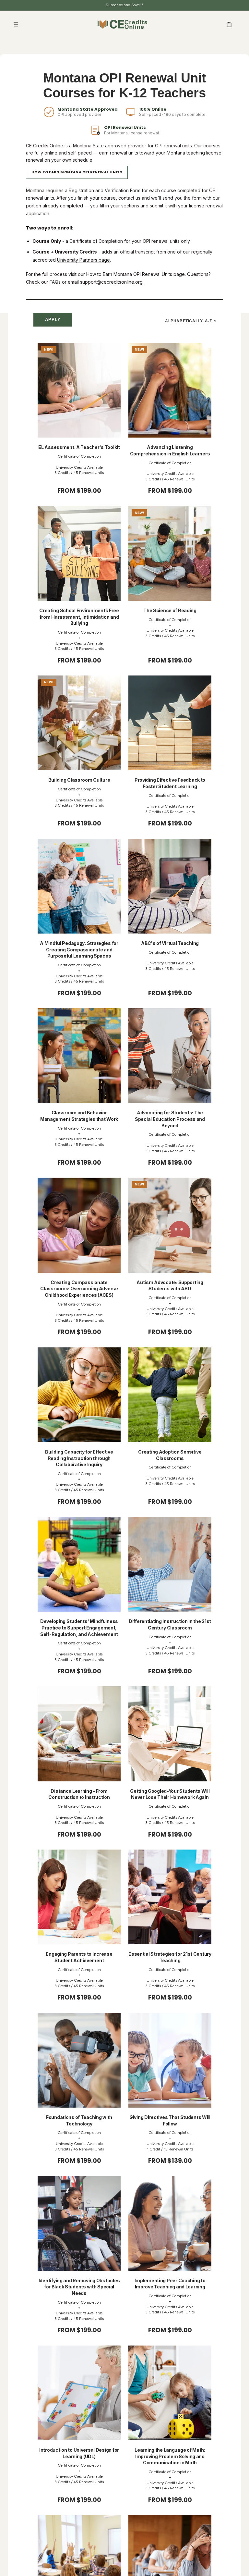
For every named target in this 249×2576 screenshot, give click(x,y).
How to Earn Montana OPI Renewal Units (77, 172)
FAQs (55, 282)
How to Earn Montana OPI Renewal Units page (136, 274)
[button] (16, 24)
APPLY (53, 320)
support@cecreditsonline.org (111, 282)
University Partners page (83, 260)
